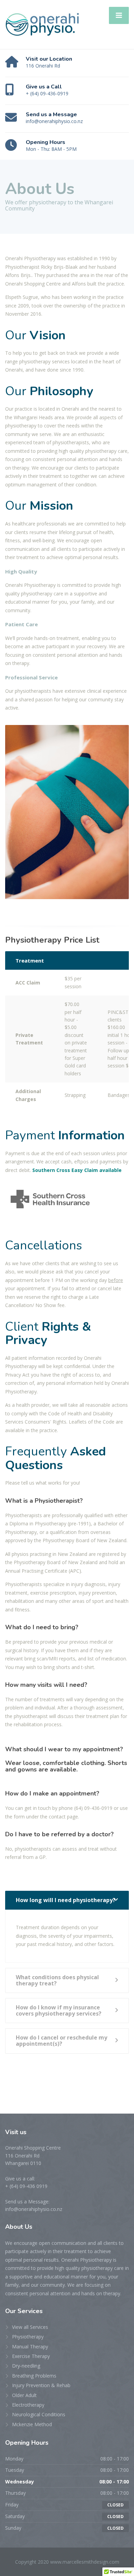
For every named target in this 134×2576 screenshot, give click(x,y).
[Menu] (119, 15)
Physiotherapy (28, 2337)
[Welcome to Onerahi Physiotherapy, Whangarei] (42, 24)
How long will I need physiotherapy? (66, 1900)
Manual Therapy (30, 2347)
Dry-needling (26, 2366)
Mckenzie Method (32, 2424)
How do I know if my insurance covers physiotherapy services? (59, 2010)
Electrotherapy (28, 2405)
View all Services (30, 2327)
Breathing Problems (34, 2376)
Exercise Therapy (31, 2356)
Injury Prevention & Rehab (41, 2385)
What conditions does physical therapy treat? (57, 1980)
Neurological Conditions (39, 2414)
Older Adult (24, 2395)
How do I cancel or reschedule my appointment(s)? (62, 2041)
